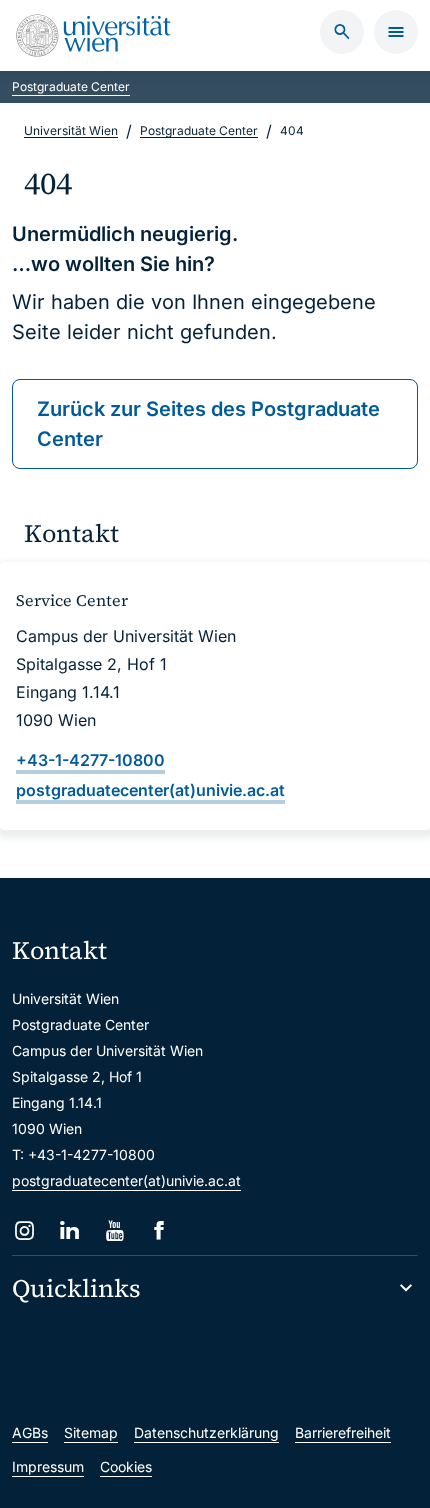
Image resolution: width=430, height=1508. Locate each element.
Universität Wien (71, 130)
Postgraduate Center (71, 86)
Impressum (48, 1466)
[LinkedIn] (69, 1230)
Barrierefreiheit (343, 1432)
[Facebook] (159, 1230)
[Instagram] (24, 1230)
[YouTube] (114, 1230)
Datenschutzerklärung (206, 1432)
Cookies (126, 1466)
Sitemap (91, 1432)
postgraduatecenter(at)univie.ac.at (126, 1180)
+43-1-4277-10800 (90, 760)
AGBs (30, 1432)
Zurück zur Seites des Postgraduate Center (208, 424)
